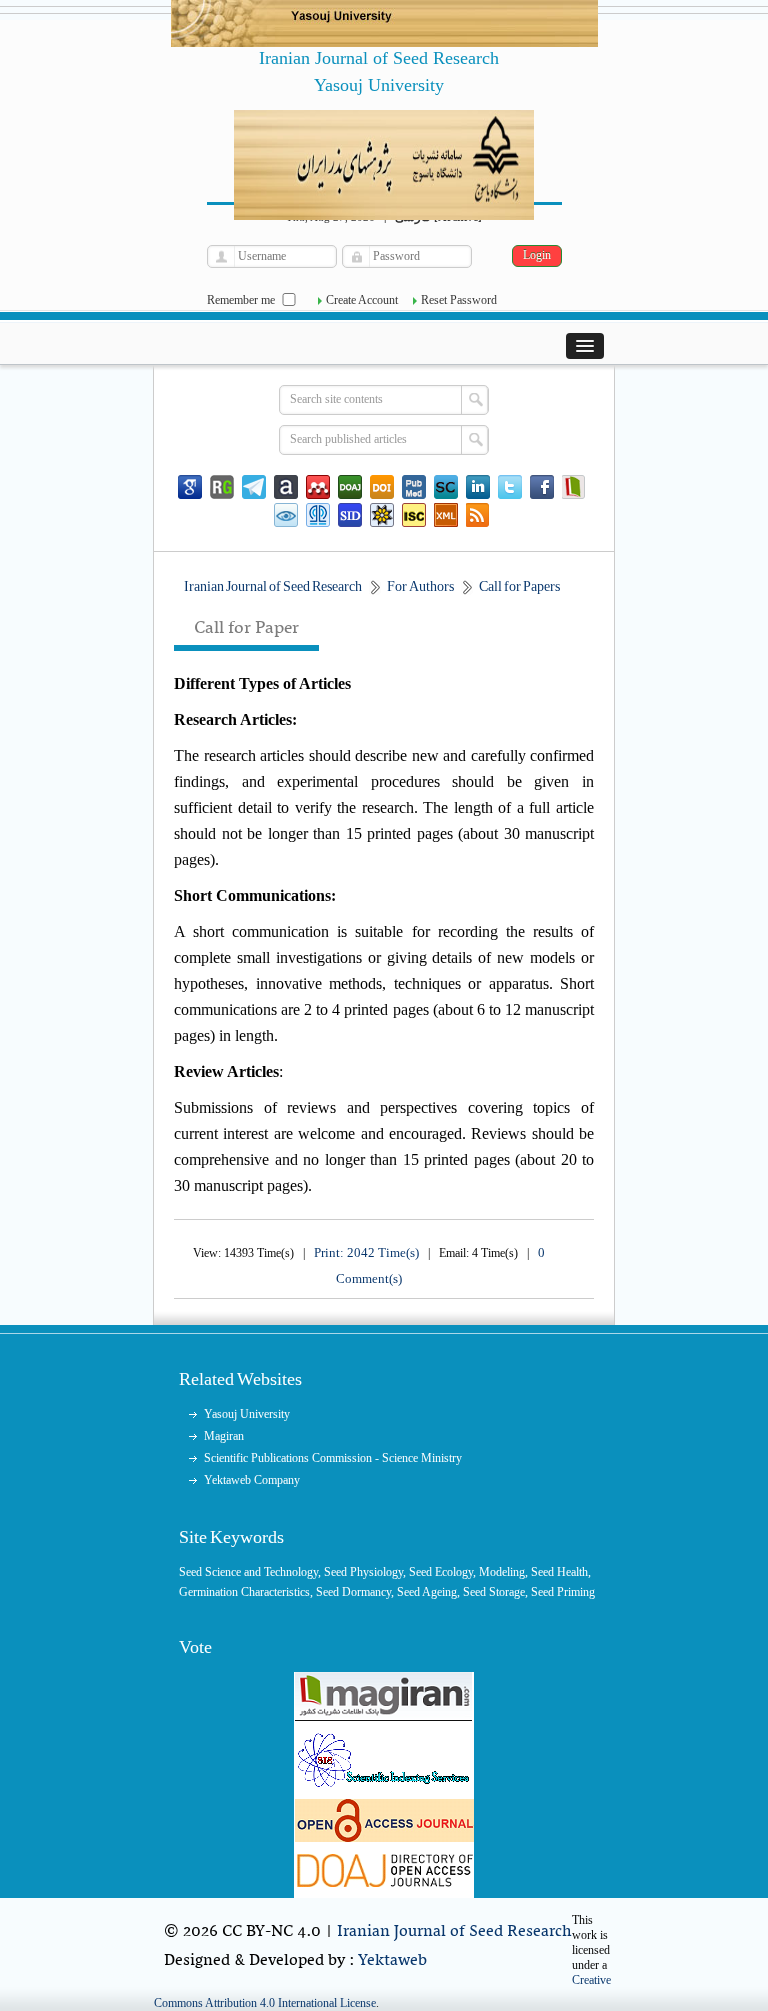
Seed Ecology (441, 1572)
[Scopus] (446, 487)
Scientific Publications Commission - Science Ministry (333, 1458)
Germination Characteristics (244, 1592)
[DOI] (382, 487)
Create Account (362, 300)
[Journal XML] (446, 515)
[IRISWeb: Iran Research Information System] (286, 515)
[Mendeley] (318, 487)
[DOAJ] (350, 487)
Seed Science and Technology (248, 1572)
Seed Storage (494, 1592)
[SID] (350, 515)
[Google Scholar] (190, 487)
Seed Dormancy (353, 1592)
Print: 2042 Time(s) (366, 1252)
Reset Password (459, 300)
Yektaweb (392, 1961)
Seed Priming (563, 1592)
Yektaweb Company (252, 1480)
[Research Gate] (222, 487)
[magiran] (574, 487)
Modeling (502, 1572)
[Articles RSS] (478, 515)
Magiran (224, 1436)
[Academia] (286, 487)
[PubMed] (414, 487)
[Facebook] (542, 487)
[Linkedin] (478, 487)
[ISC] (414, 515)
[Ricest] (382, 515)
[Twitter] (510, 487)
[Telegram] (254, 487)
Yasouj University (247, 1414)
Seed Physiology (363, 1572)
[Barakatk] (318, 515)
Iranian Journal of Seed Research (454, 1932)
